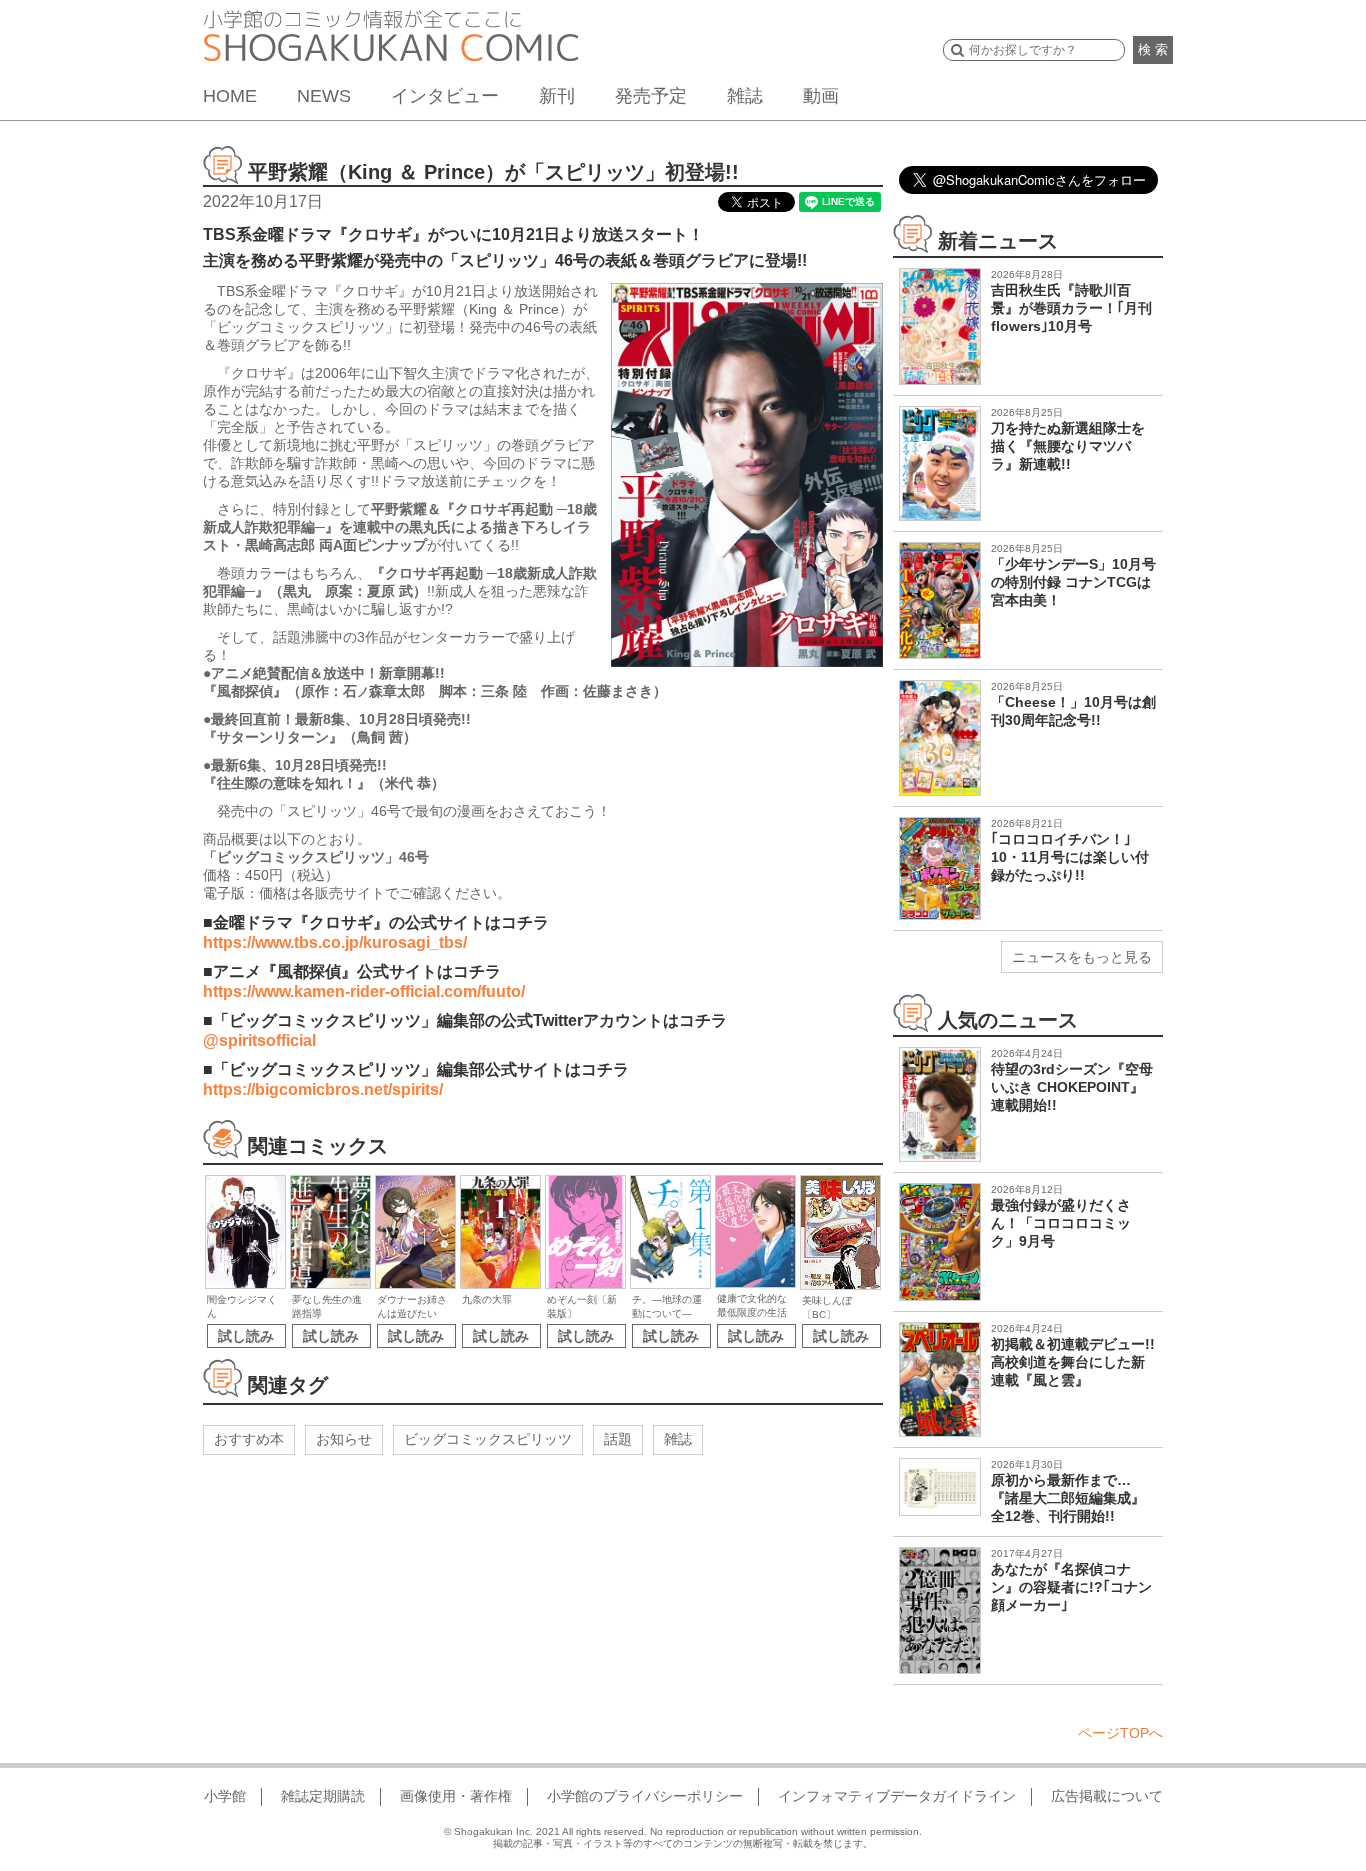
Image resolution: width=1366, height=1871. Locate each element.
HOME (230, 96)
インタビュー (445, 96)
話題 (618, 1439)
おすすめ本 (249, 1439)
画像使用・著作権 (456, 1796)
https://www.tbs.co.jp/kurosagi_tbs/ (335, 942)
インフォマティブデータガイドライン (897, 1796)
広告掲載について (1107, 1796)
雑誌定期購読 (323, 1796)
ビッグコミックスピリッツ (488, 1439)
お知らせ (344, 1439)
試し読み (246, 1336)
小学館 (225, 1796)
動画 (821, 96)
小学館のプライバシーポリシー (645, 1796)
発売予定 (651, 96)
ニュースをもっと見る (1082, 957)
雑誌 (745, 96)
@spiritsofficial (259, 1040)
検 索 (1153, 49)
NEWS (324, 96)
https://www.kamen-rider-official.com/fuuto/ (364, 991)
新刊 (557, 96)
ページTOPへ (1120, 1733)
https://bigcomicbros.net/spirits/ (323, 1089)
